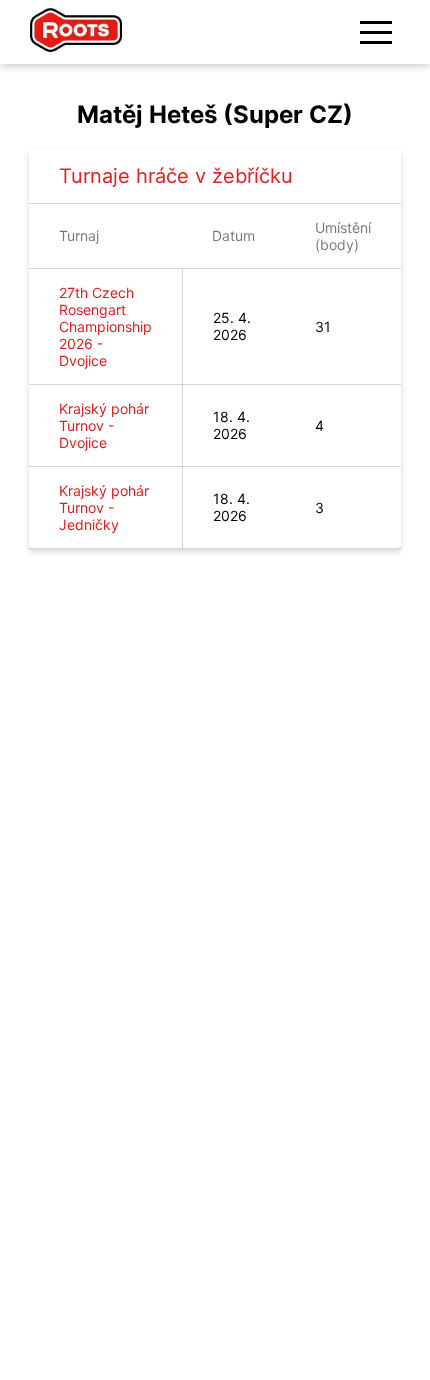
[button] (376, 32)
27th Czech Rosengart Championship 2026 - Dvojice (105, 326)
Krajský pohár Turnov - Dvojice (104, 425)
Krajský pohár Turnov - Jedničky (104, 507)
